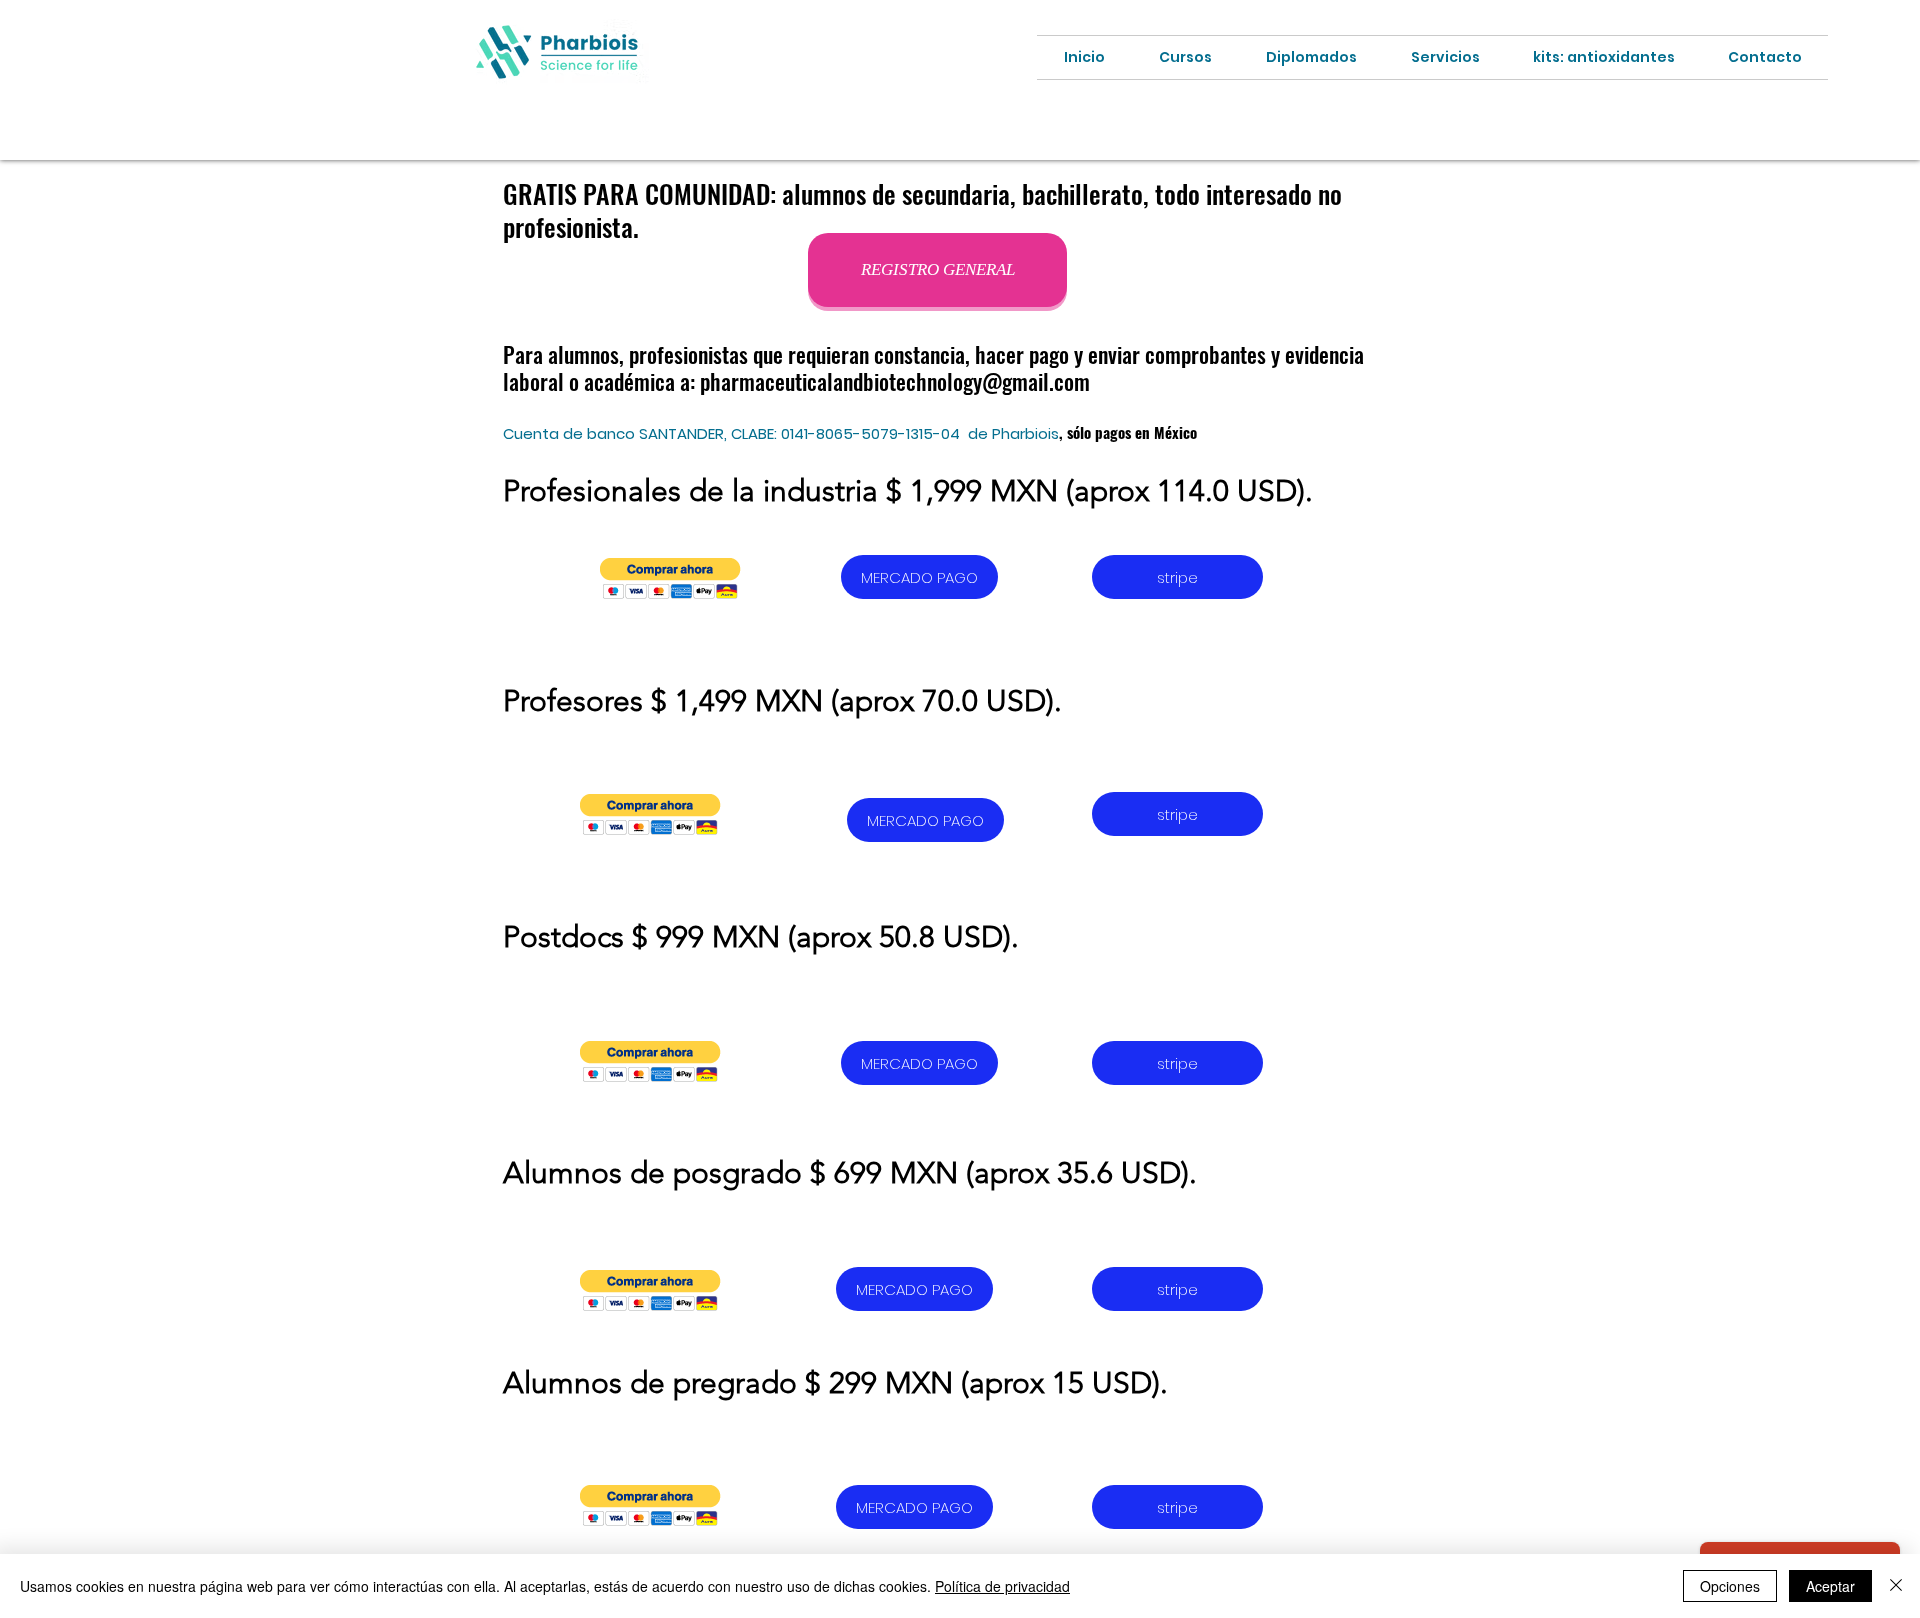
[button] (670, 578)
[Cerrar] (1896, 1586)
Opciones (1730, 1586)
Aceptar (1830, 1586)
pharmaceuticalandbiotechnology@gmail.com (895, 381)
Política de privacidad (1002, 1586)
